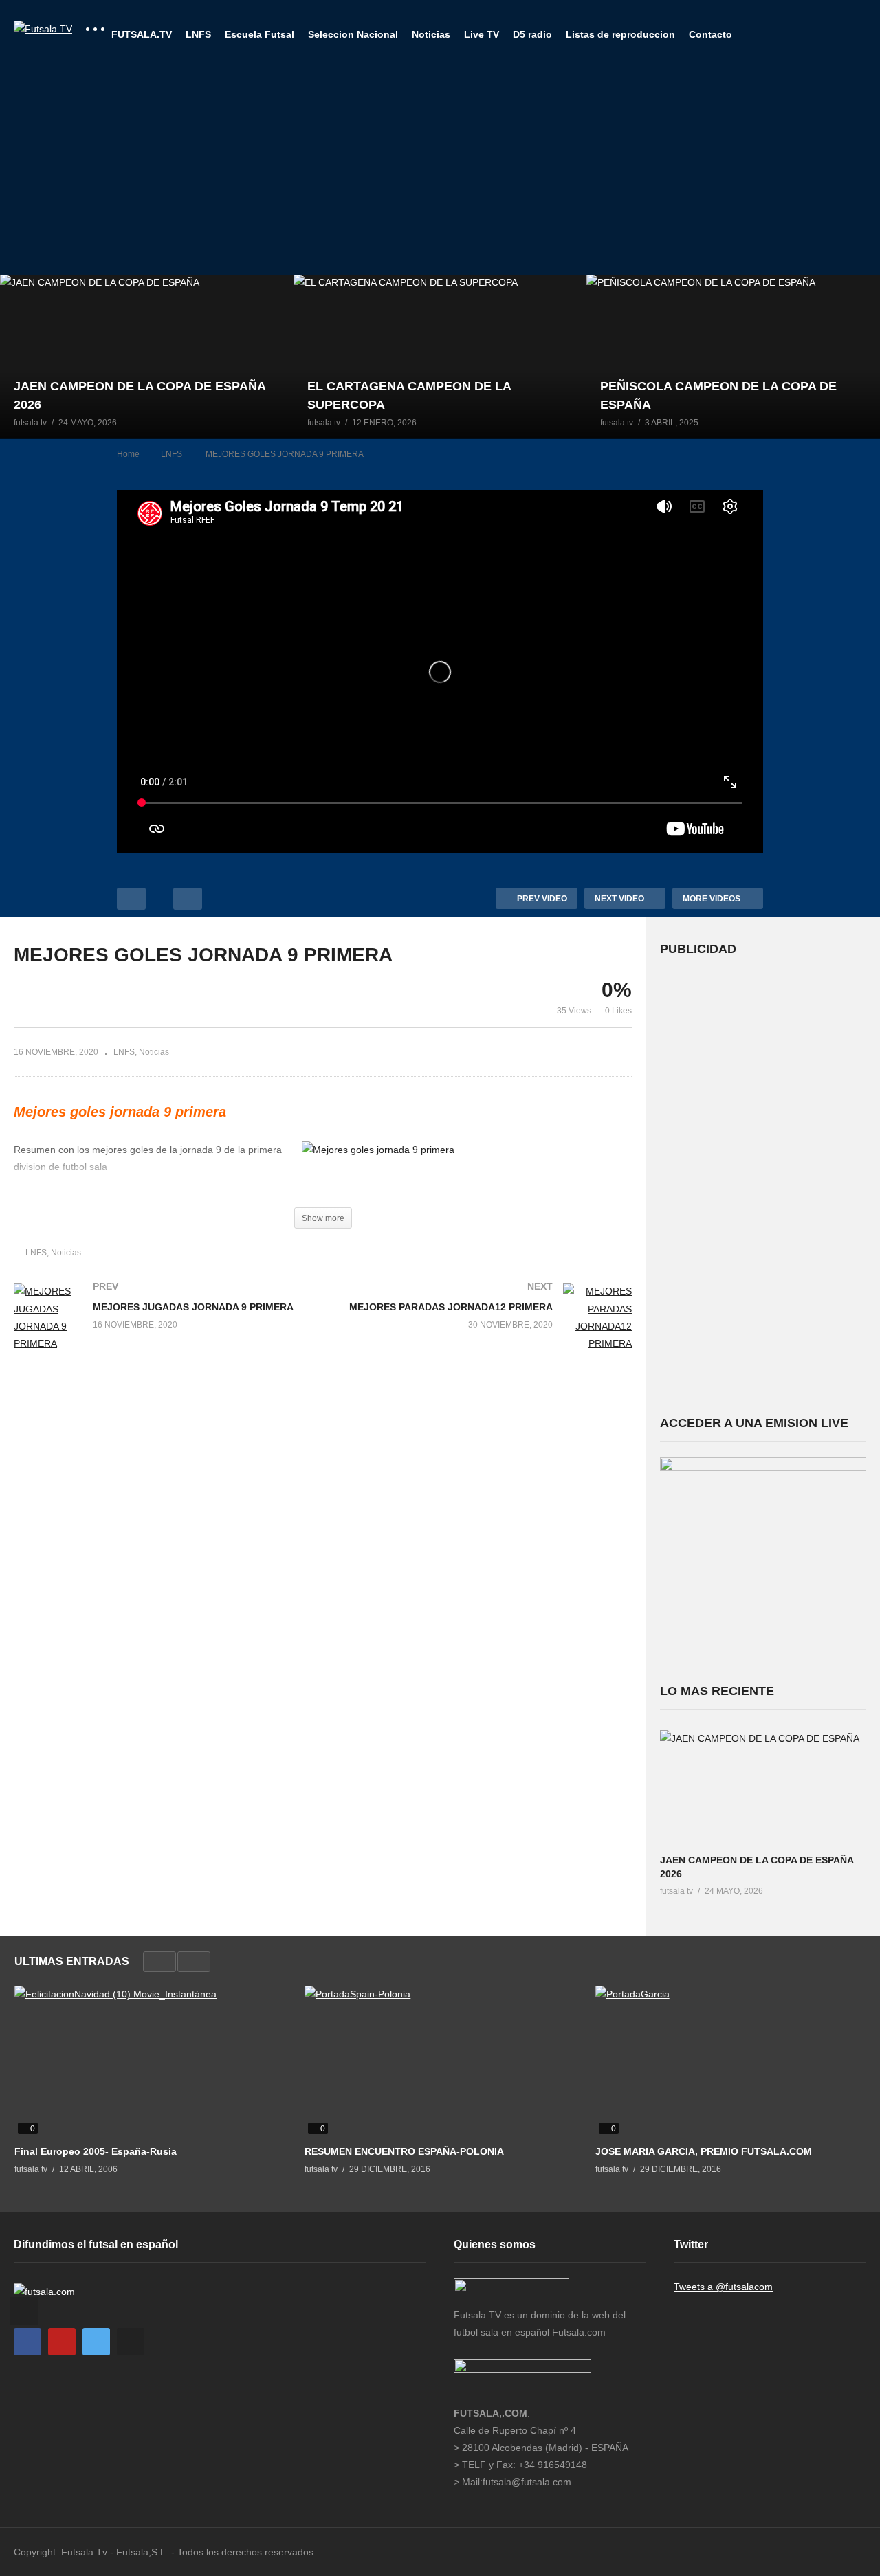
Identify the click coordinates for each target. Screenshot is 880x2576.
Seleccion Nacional (353, 34)
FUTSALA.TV (142, 34)
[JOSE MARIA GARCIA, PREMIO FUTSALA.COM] (730, 2062)
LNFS (198, 34)
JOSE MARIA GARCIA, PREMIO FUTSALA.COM (704, 2151)
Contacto (711, 34)
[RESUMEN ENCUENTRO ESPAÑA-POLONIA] (439, 2062)
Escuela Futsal (260, 34)
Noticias (431, 34)
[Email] (131, 2342)
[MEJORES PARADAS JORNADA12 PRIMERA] (485, 1331)
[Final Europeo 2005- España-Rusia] (149, 2062)
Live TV (482, 34)
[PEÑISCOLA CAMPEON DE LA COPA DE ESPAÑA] (733, 357)
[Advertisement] (440, 172)
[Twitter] (96, 2342)
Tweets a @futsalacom (723, 2287)
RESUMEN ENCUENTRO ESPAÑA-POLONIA (404, 2151)
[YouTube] (62, 2342)
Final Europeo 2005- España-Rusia (96, 2151)
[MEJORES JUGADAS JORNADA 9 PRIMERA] (162, 1331)
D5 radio (532, 34)
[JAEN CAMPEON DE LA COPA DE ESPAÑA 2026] (147, 357)
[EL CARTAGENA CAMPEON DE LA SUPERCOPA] (440, 357)
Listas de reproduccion (620, 34)
